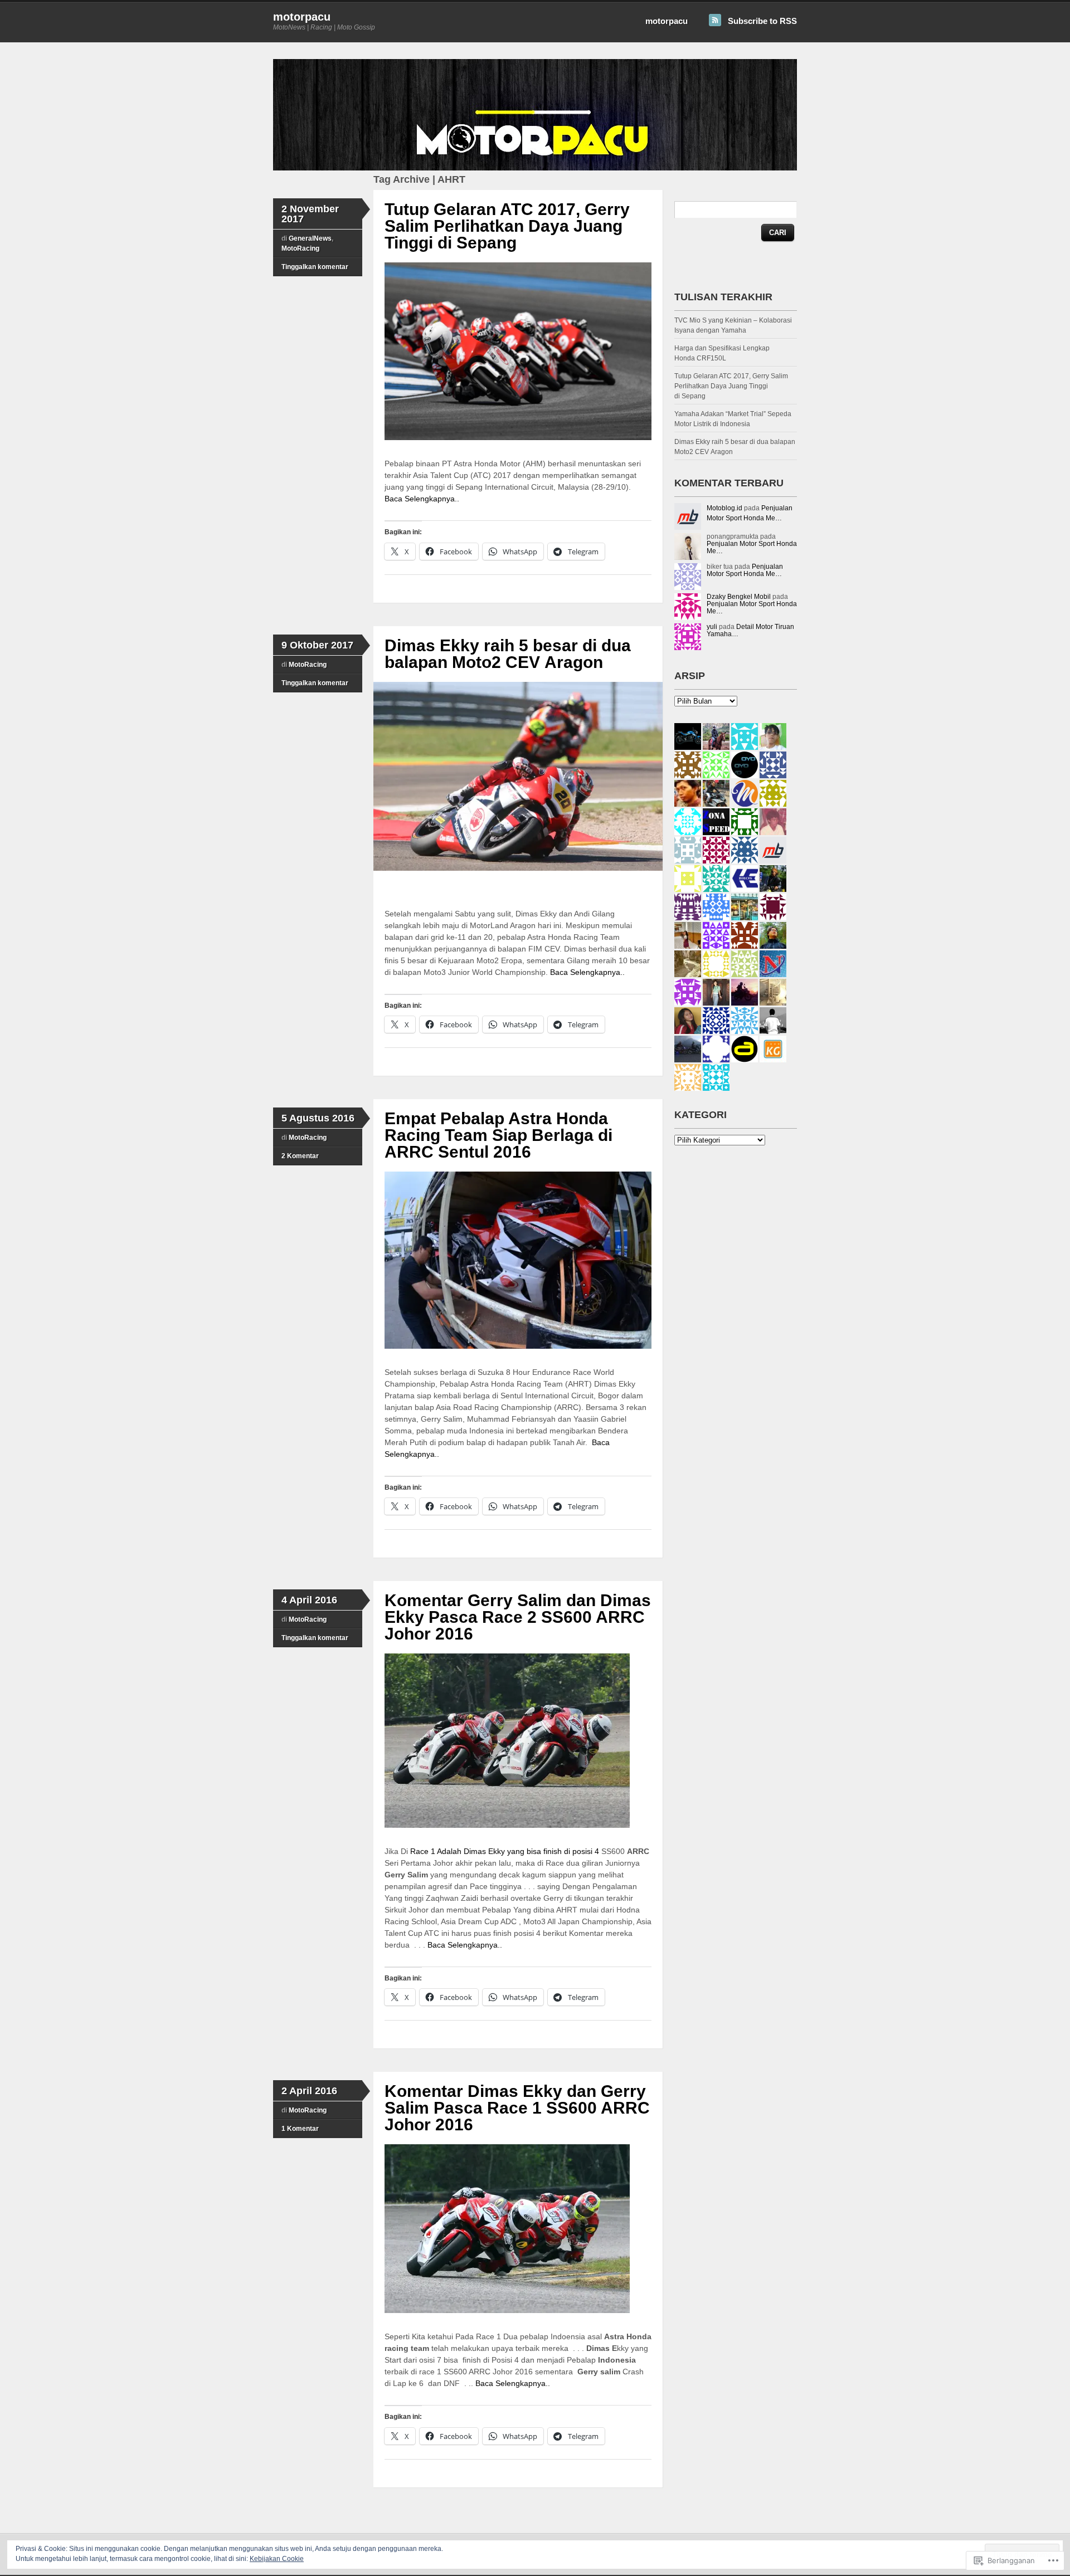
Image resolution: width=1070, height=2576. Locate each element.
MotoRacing (300, 248)
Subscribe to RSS (762, 21)
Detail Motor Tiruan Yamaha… (750, 630)
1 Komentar (300, 2129)
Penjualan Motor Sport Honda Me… (752, 547)
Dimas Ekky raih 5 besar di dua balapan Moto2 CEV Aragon (508, 654)
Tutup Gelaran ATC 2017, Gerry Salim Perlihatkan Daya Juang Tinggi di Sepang (507, 226)
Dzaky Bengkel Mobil (739, 597)
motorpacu (302, 17)
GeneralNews (310, 238)
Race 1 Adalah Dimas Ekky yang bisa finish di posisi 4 (506, 1851)
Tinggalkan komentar (315, 267)
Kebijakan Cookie (277, 2559)
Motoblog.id (724, 508)
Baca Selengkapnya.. (422, 499)
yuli (712, 627)
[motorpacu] (535, 168)
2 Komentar (300, 1156)
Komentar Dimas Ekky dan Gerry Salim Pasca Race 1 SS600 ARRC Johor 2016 (517, 2108)
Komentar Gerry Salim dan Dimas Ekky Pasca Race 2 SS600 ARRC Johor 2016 (518, 1617)
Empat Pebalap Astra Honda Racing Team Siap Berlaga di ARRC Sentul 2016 (498, 1135)
